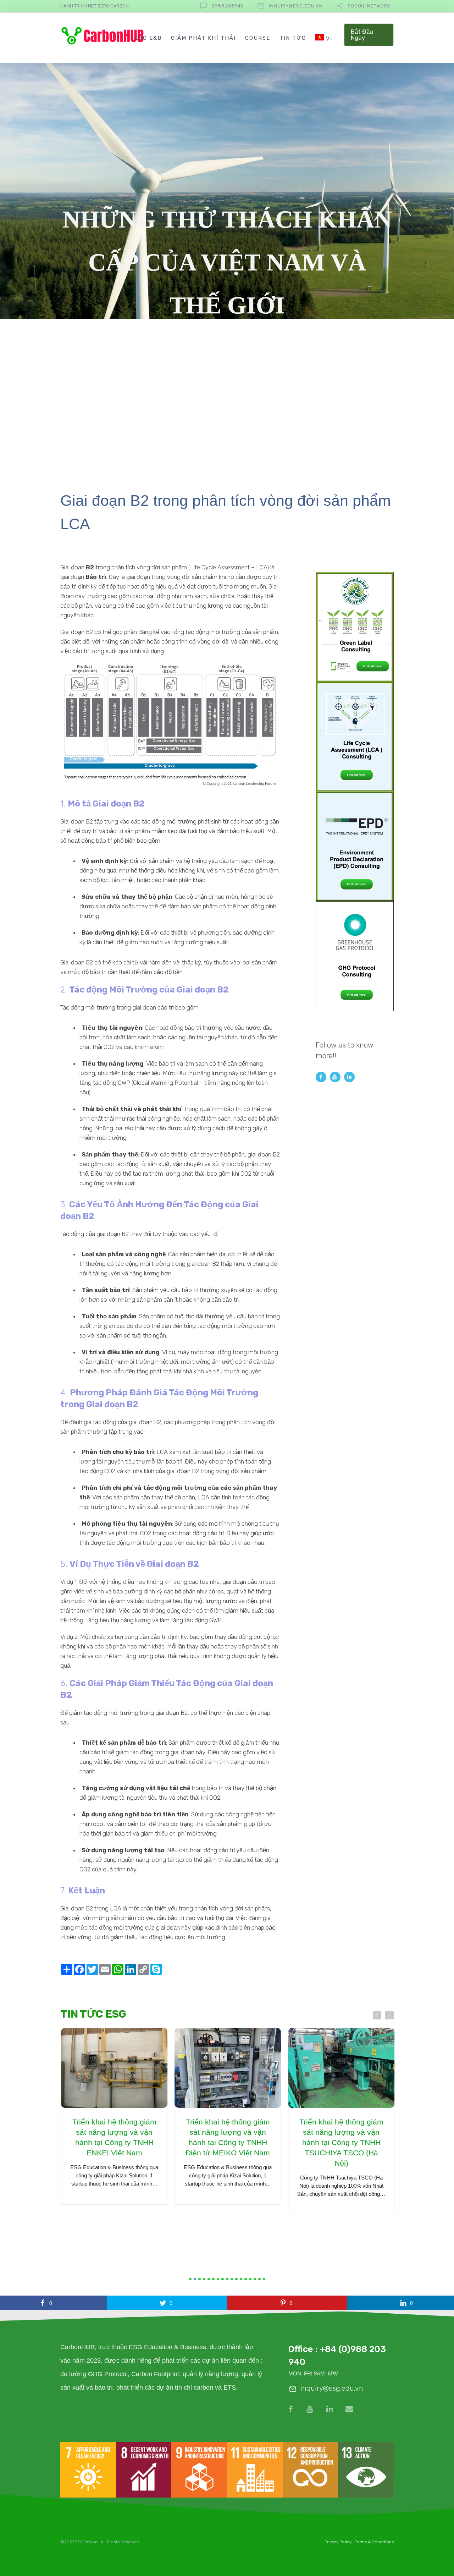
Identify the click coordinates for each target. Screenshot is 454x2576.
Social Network (369, 6)
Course (258, 38)
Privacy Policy (338, 2542)
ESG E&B (148, 38)
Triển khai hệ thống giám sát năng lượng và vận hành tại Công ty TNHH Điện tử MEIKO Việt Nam (227, 2137)
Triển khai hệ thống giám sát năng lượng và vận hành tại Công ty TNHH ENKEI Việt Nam (114, 2137)
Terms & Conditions (374, 2542)
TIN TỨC (293, 38)
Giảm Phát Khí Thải (203, 38)
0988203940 (228, 6)
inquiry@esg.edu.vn (296, 6)
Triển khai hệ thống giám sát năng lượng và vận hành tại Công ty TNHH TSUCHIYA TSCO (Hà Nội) (341, 2142)
